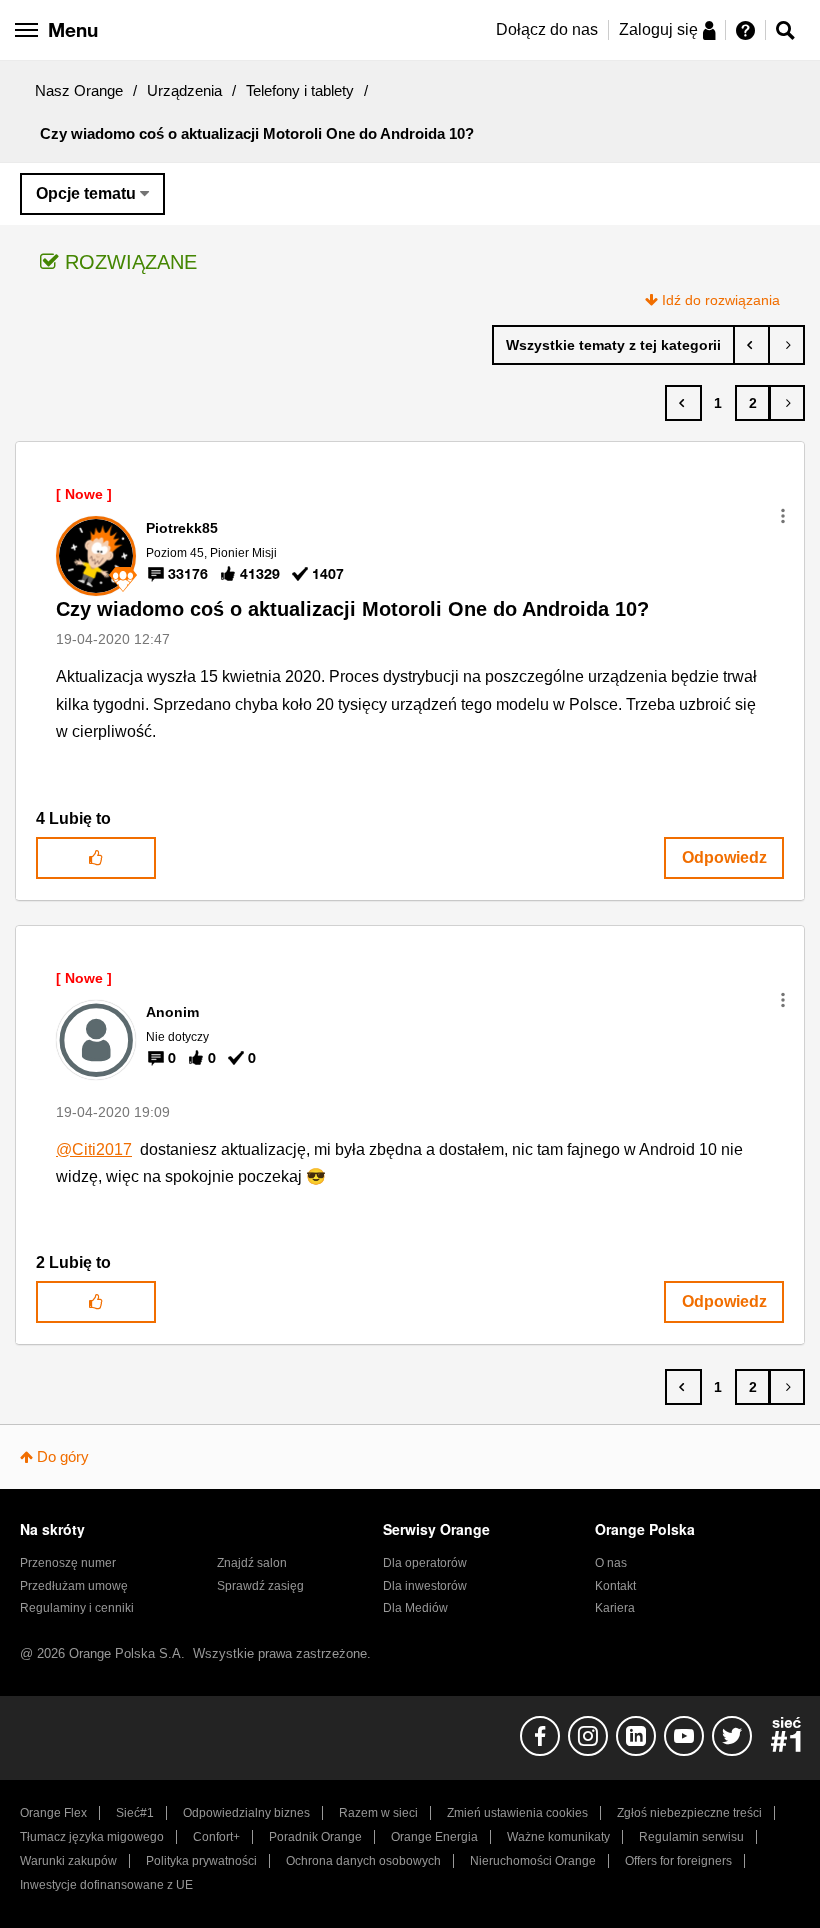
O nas (611, 1563)
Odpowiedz (724, 857)
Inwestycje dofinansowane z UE (106, 1885)
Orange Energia (434, 1837)
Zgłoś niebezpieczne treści (689, 1813)
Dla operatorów (425, 1563)
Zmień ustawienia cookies (517, 1813)
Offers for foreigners (678, 1861)
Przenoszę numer (68, 1563)
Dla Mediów (415, 1608)
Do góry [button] (63, 1456)
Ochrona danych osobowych (363, 1861)
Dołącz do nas (547, 29)
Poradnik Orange (315, 1837)
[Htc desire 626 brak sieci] (786, 345)
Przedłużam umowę (74, 1586)
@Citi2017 (94, 1149)
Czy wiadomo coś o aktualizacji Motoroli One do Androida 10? (352, 609)
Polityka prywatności (201, 1861)
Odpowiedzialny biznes (246, 1813)
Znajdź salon (252, 1563)
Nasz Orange (79, 90)
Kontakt (615, 1586)
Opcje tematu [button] (86, 193)
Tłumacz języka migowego (92, 1837)
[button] (783, 516)
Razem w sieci (378, 1813)
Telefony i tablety (300, 90)
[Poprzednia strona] (683, 403)
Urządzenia (184, 90)
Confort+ (216, 1837)
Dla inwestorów (425, 1586)
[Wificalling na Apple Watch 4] (751, 345)
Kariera (615, 1608)
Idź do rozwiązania (721, 300)
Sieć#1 (135, 1813)
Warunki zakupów (68, 1861)
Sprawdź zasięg (260, 1586)
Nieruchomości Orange (533, 1861)
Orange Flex (53, 1813)
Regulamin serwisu (691, 1837)
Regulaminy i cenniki (77, 1608)
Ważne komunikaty (558, 1837)
